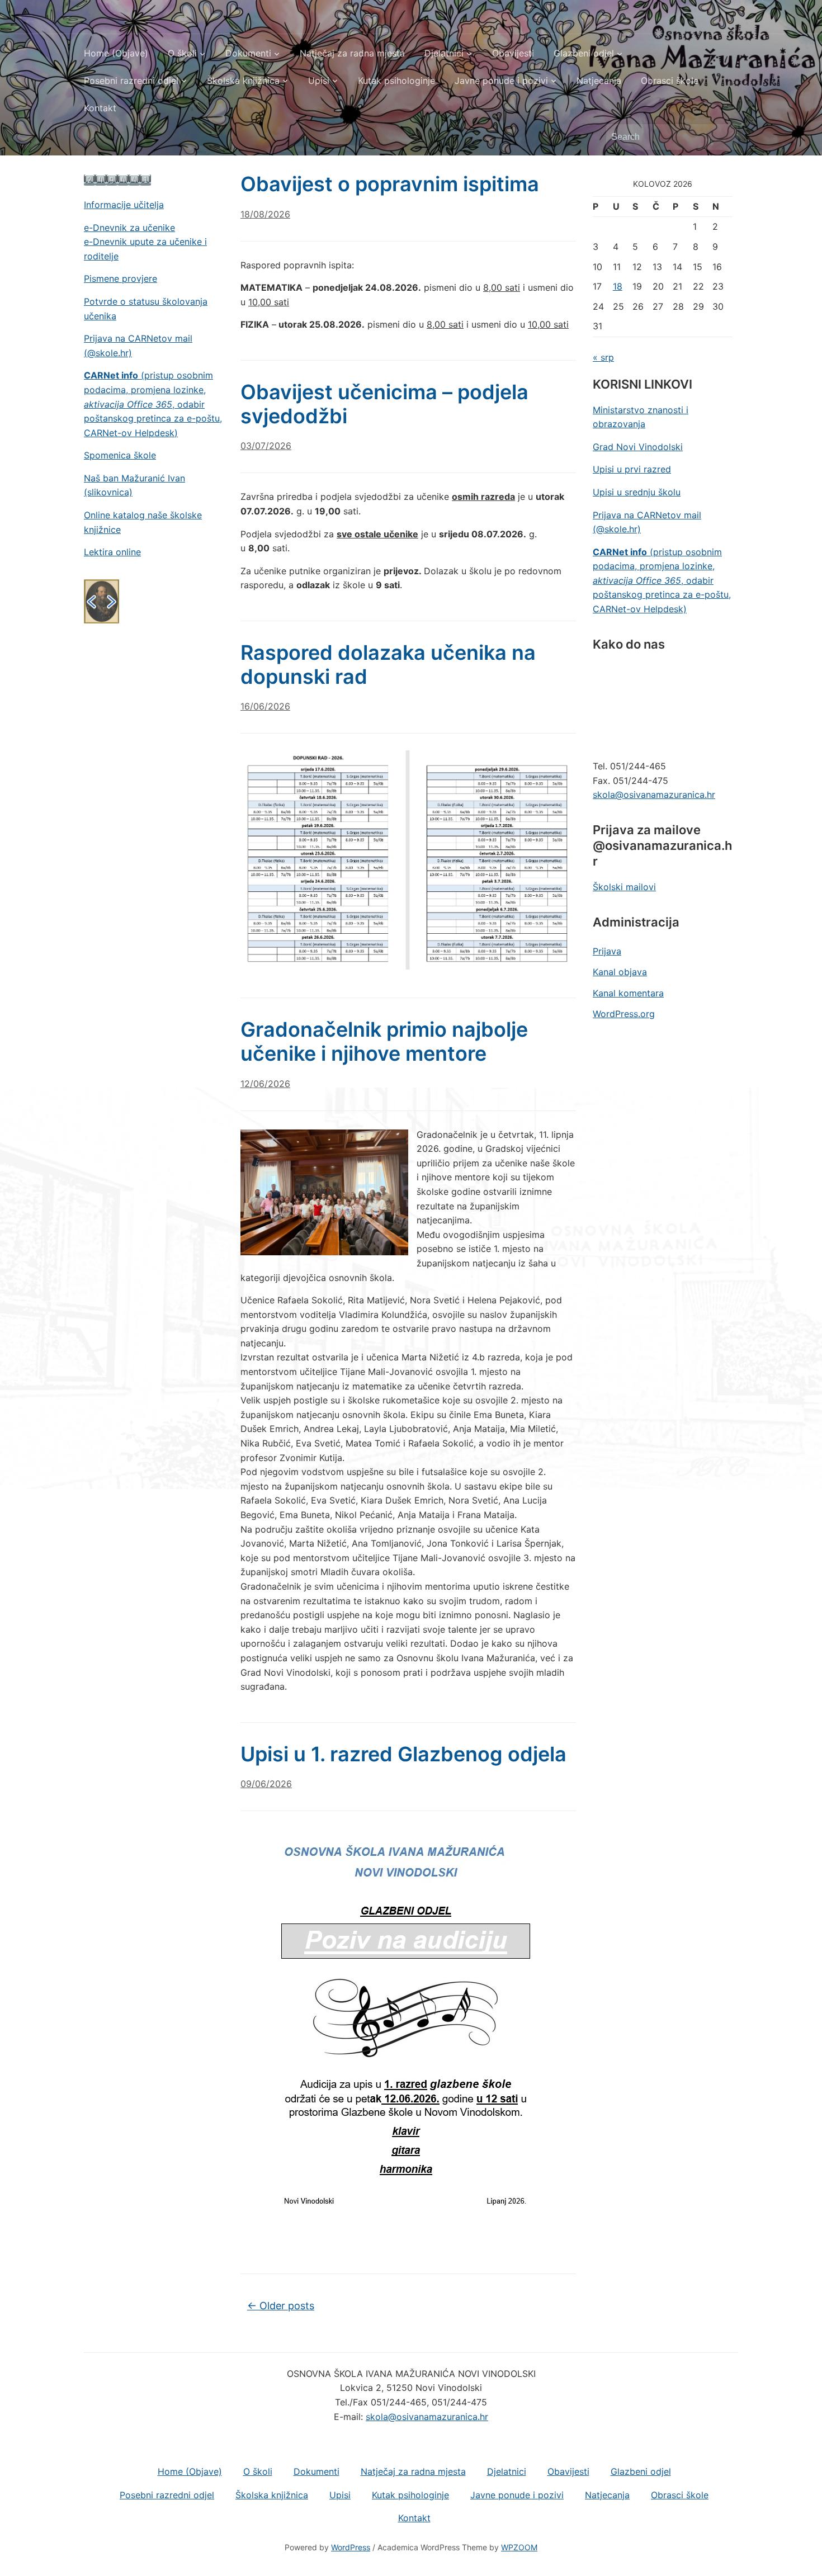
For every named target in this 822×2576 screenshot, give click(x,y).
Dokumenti (248, 53)
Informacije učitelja (124, 205)
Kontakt (100, 108)
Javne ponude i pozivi (501, 81)
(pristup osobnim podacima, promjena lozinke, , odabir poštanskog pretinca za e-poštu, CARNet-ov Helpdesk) (153, 404)
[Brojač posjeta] (117, 179)
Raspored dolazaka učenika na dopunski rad (388, 665)
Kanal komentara (628, 993)
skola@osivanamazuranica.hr (654, 795)
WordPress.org (624, 1014)
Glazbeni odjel (584, 53)
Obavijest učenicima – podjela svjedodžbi (384, 404)
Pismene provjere (121, 278)
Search (724, 137)
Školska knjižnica (243, 81)
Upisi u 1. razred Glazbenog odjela (403, 1754)
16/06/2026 (265, 706)
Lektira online (112, 552)
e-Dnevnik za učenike (129, 228)
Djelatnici (444, 53)
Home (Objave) (116, 53)
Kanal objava (620, 972)
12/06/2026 (265, 1084)
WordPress (351, 2547)
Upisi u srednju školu (637, 492)
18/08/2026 (265, 214)
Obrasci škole (670, 81)
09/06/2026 (266, 1784)
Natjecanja (599, 81)
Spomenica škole (120, 455)
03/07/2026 (266, 446)
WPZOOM (519, 2547)
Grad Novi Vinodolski (638, 447)
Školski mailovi (624, 887)
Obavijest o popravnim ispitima (390, 184)
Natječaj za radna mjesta (352, 53)
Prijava (607, 951)
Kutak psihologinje (396, 81)
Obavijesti (513, 53)
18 (618, 286)
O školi (182, 53)
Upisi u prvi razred (632, 469)
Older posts (281, 2306)
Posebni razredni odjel (131, 81)
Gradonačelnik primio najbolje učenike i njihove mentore (384, 1041)
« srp (603, 357)
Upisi (319, 81)
